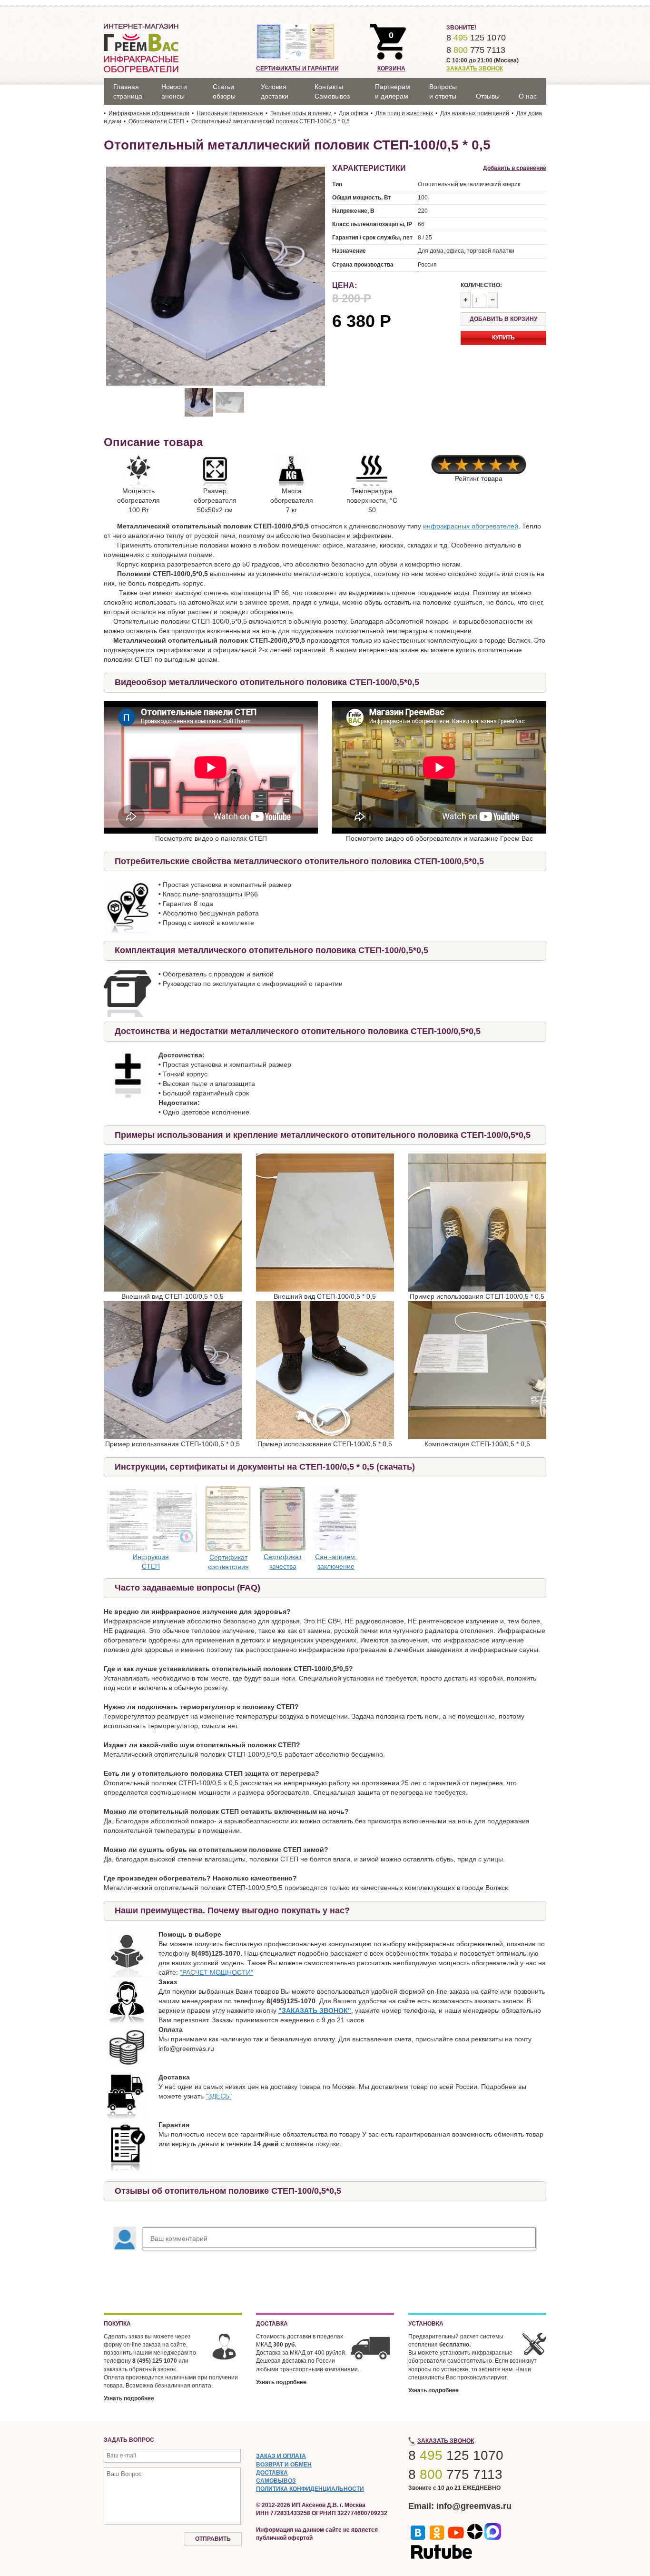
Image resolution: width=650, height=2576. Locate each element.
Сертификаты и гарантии (297, 69)
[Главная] (141, 48)
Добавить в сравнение (515, 168)
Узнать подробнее (129, 2398)
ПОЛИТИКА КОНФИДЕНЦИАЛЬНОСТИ (310, 2489)
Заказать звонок (475, 69)
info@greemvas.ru (474, 2506)
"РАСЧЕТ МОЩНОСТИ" (217, 1972)
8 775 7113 (476, 50)
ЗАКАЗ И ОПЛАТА (281, 2456)
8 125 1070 (476, 38)
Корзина (391, 69)
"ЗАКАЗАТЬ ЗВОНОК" (315, 2010)
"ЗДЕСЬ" (219, 2096)
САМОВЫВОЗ (276, 2481)
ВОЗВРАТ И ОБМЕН (284, 2465)
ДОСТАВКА (272, 2473)
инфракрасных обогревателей (471, 526)
